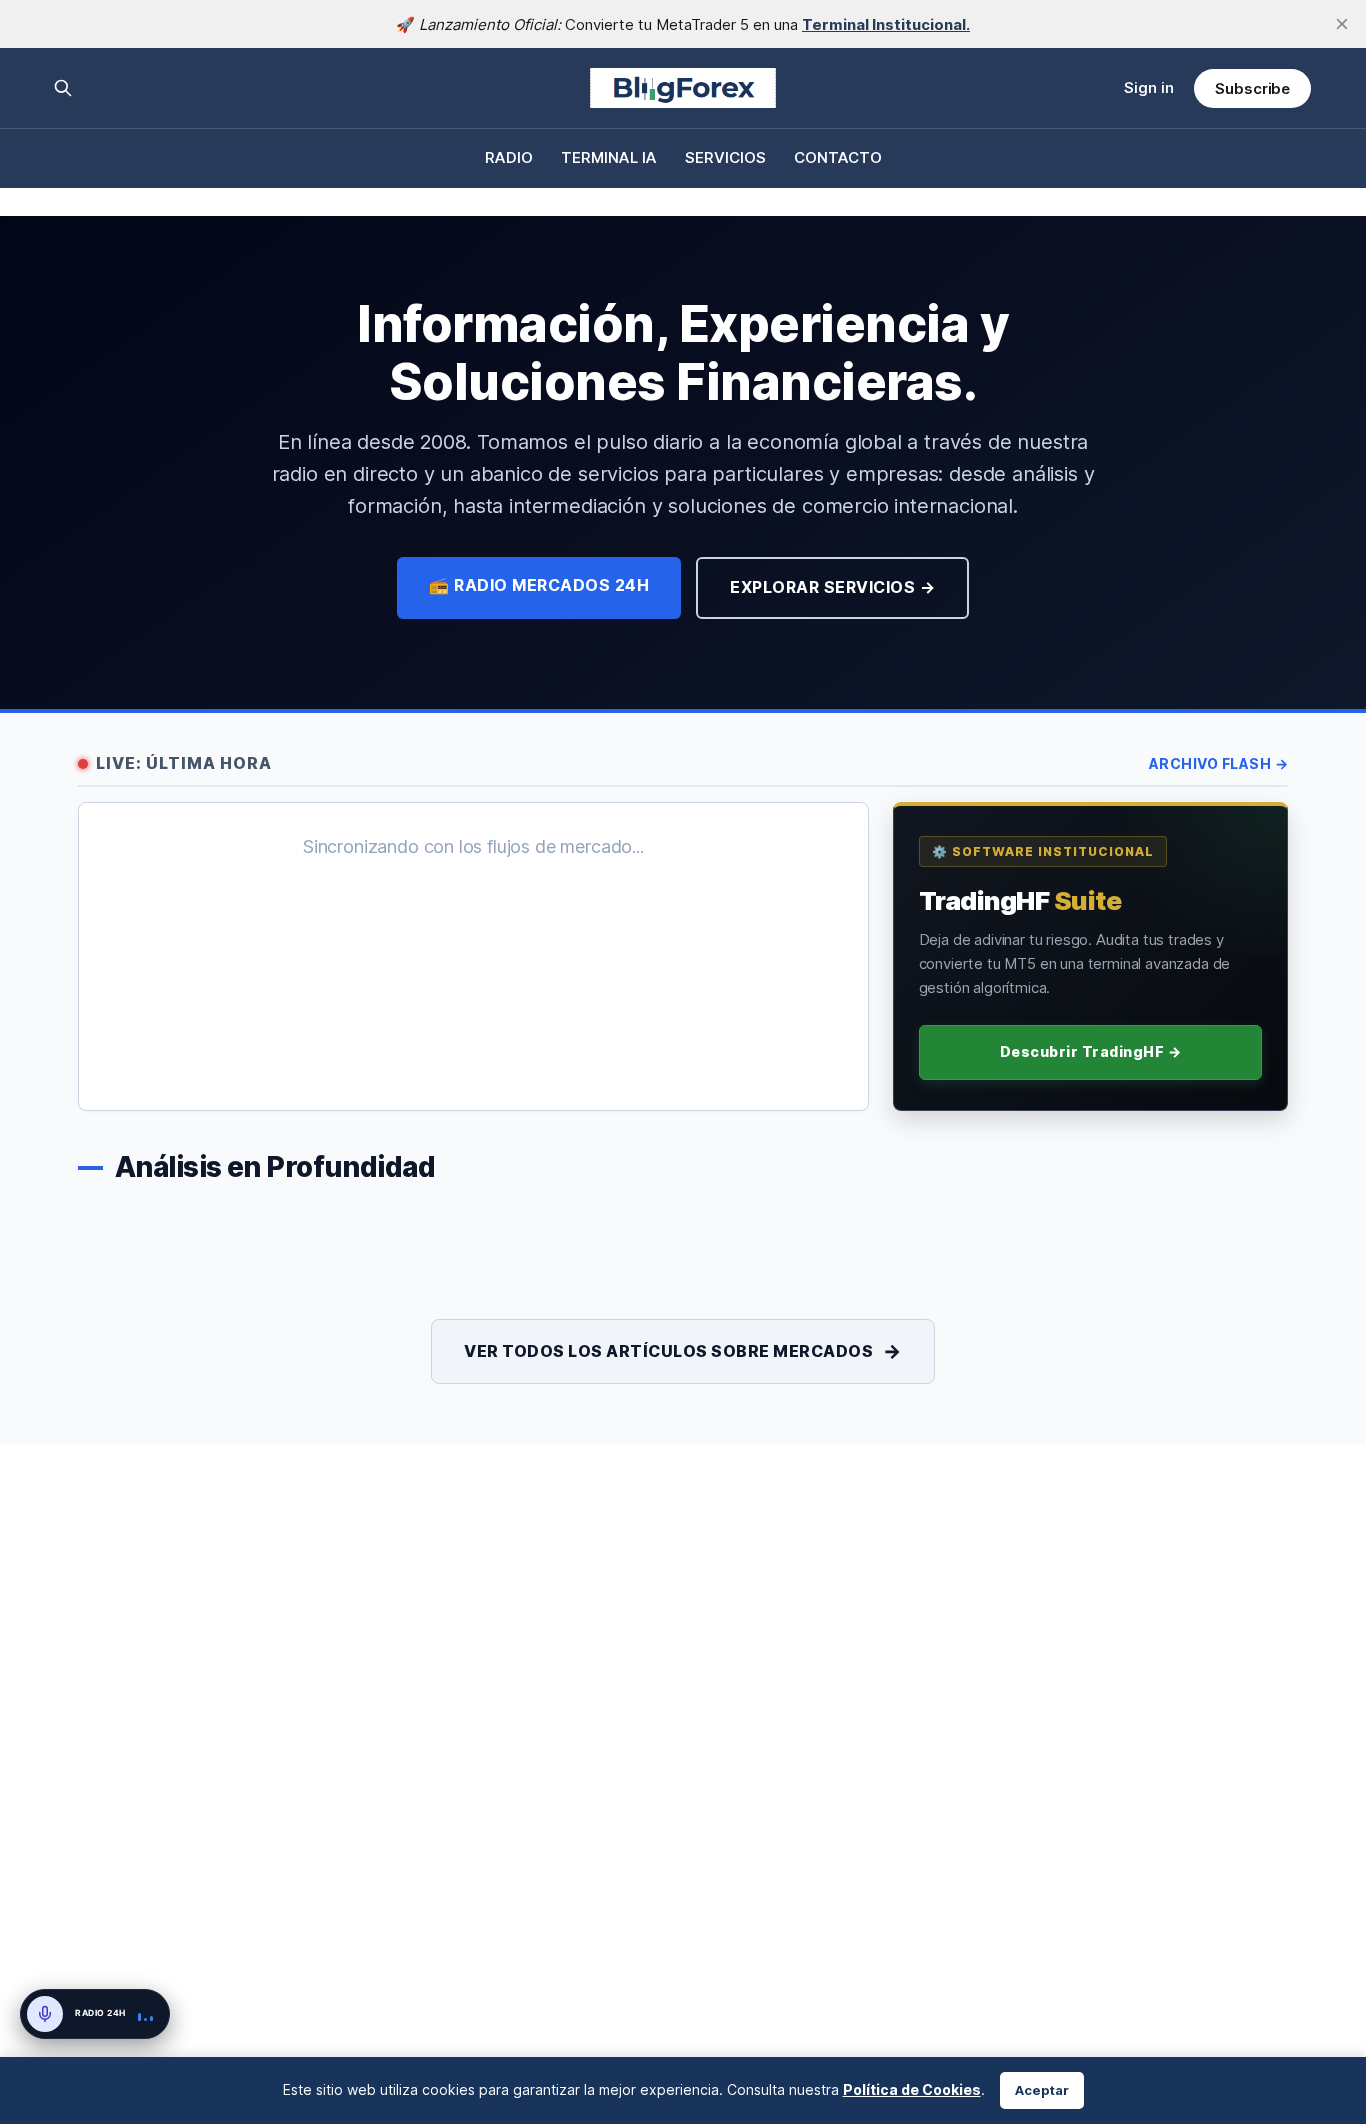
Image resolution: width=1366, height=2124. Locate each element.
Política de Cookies (912, 2089)
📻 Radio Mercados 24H (539, 585)
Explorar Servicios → (832, 587)
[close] (1342, 24)
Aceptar (1042, 2090)
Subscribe (1252, 88)
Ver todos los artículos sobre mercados (683, 1351)
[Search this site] (63, 88)
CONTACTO (838, 157)
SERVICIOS (725, 157)
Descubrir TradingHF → (1091, 1051)
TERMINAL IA (609, 157)
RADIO (509, 157)
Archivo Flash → (1219, 763)
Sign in (1149, 87)
